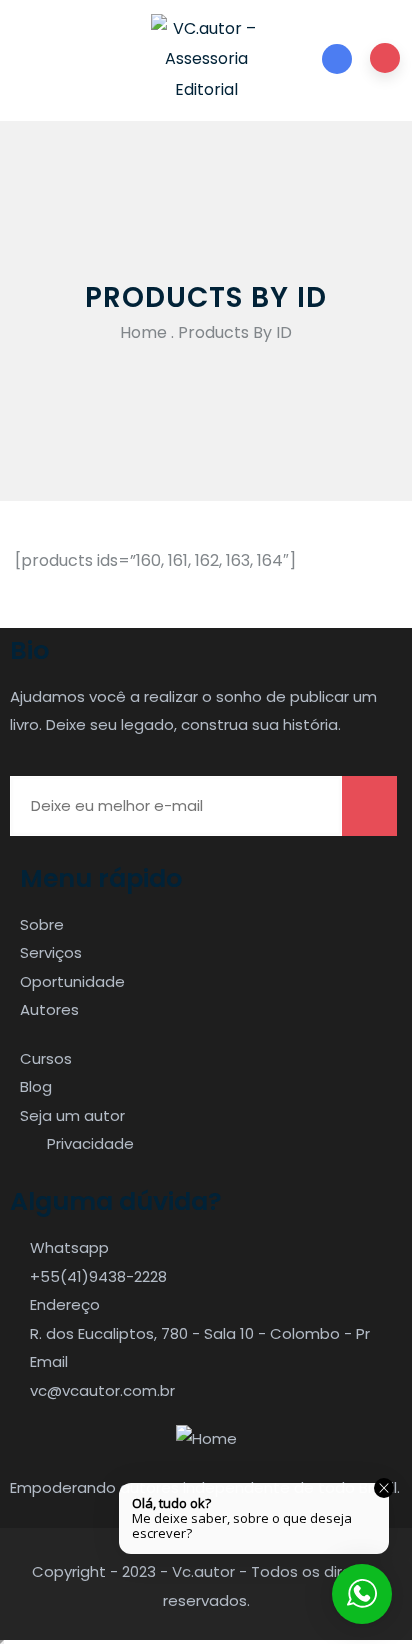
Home (143, 332)
